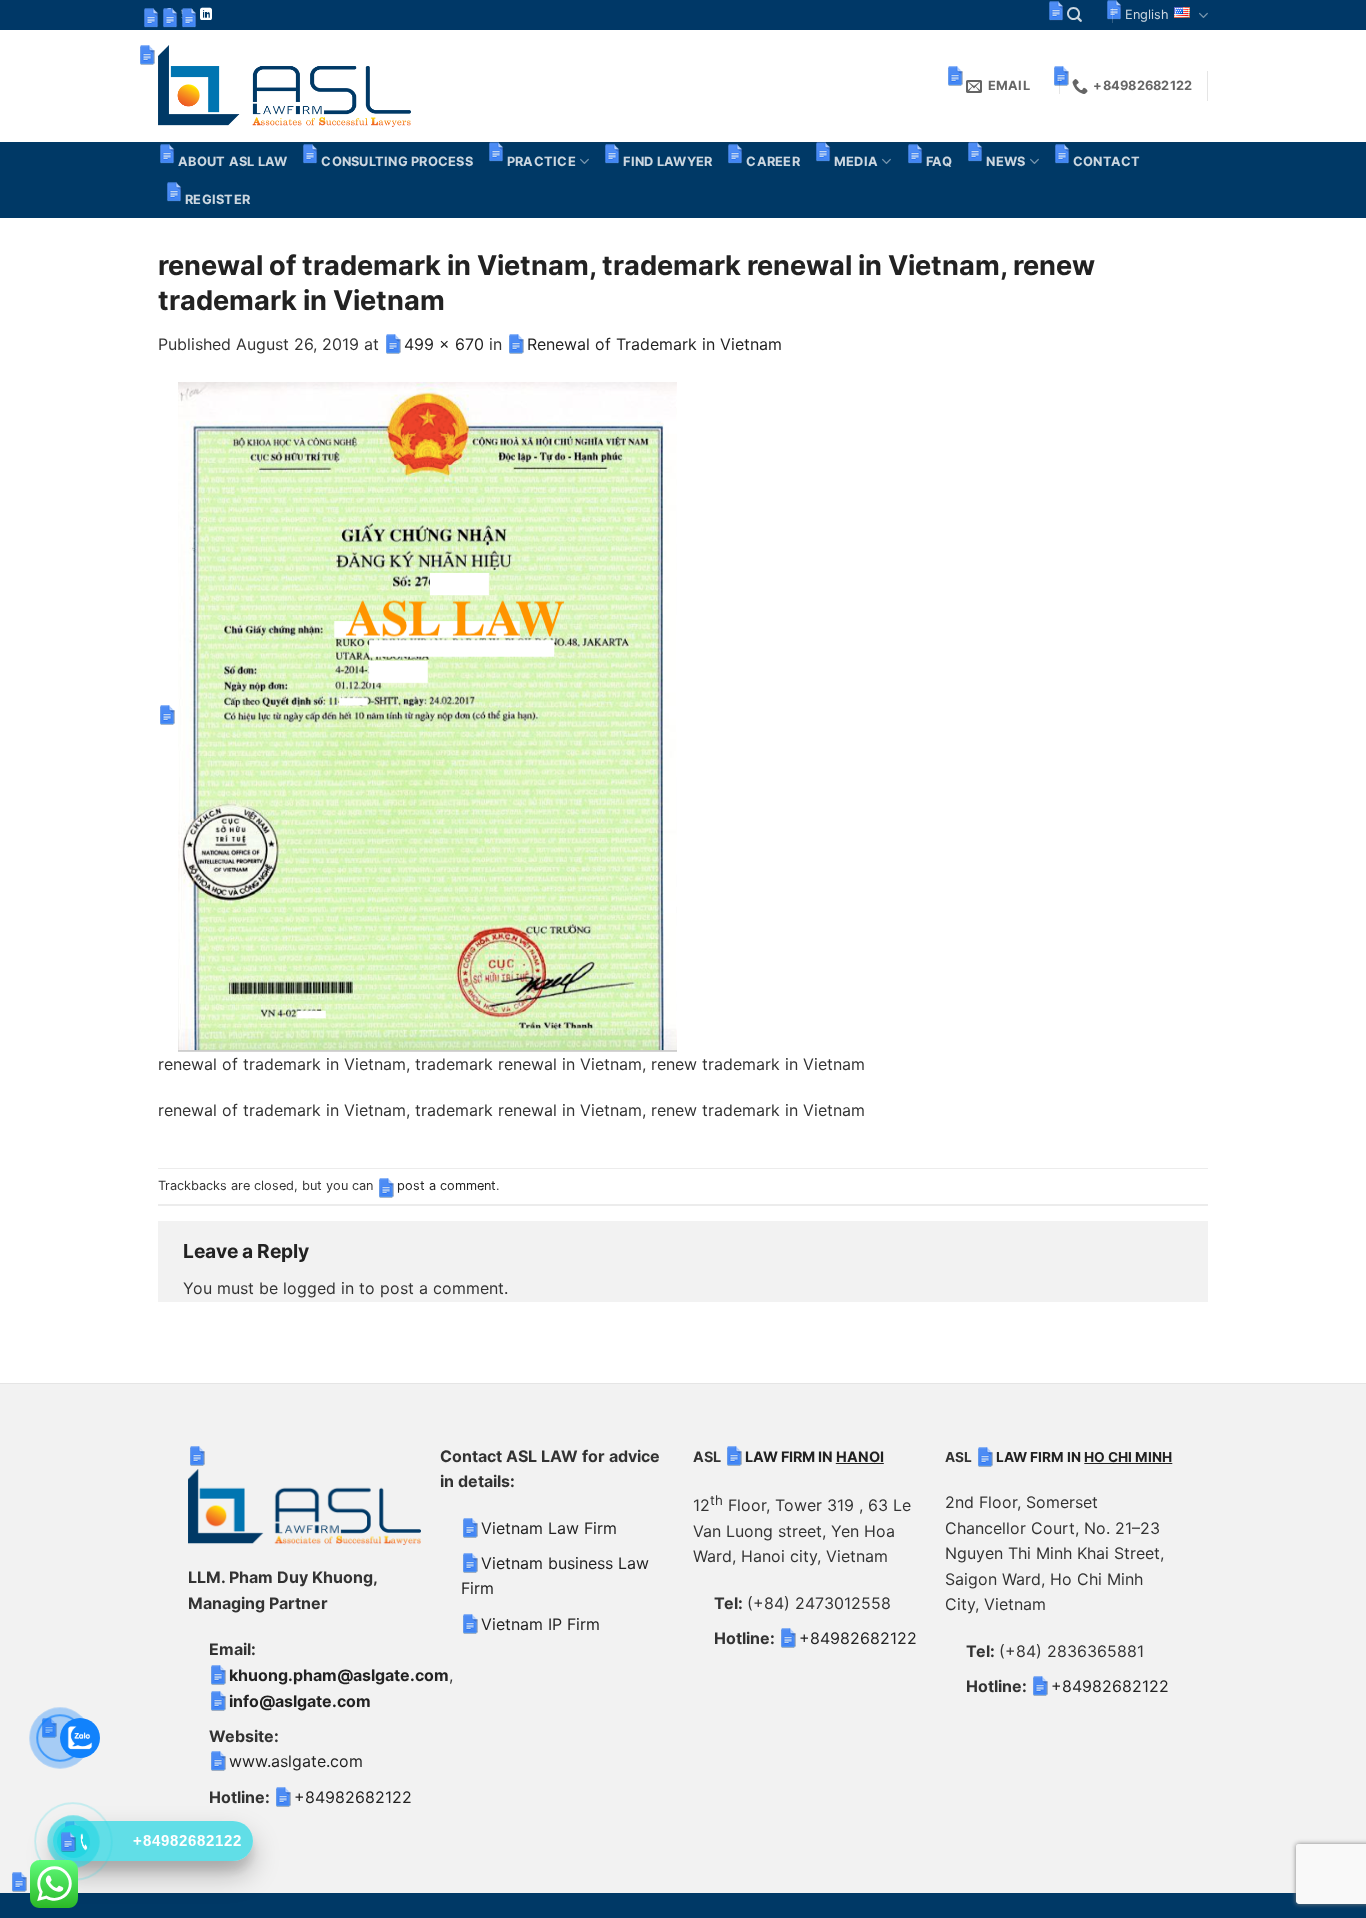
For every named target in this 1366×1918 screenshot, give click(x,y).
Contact (1107, 161)
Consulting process (397, 161)
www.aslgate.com (296, 1761)
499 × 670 (444, 344)
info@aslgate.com (300, 1701)
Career (773, 161)
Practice (541, 161)
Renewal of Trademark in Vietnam (654, 344)
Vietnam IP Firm (540, 1624)
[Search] (1074, 15)
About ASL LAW (232, 161)
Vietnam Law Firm (549, 1528)
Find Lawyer (667, 161)
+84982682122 (353, 1797)
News (1005, 161)
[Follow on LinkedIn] (206, 15)
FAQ (939, 161)
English (1147, 14)
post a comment (446, 1185)
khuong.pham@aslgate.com (339, 1675)
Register (217, 199)
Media (856, 161)
